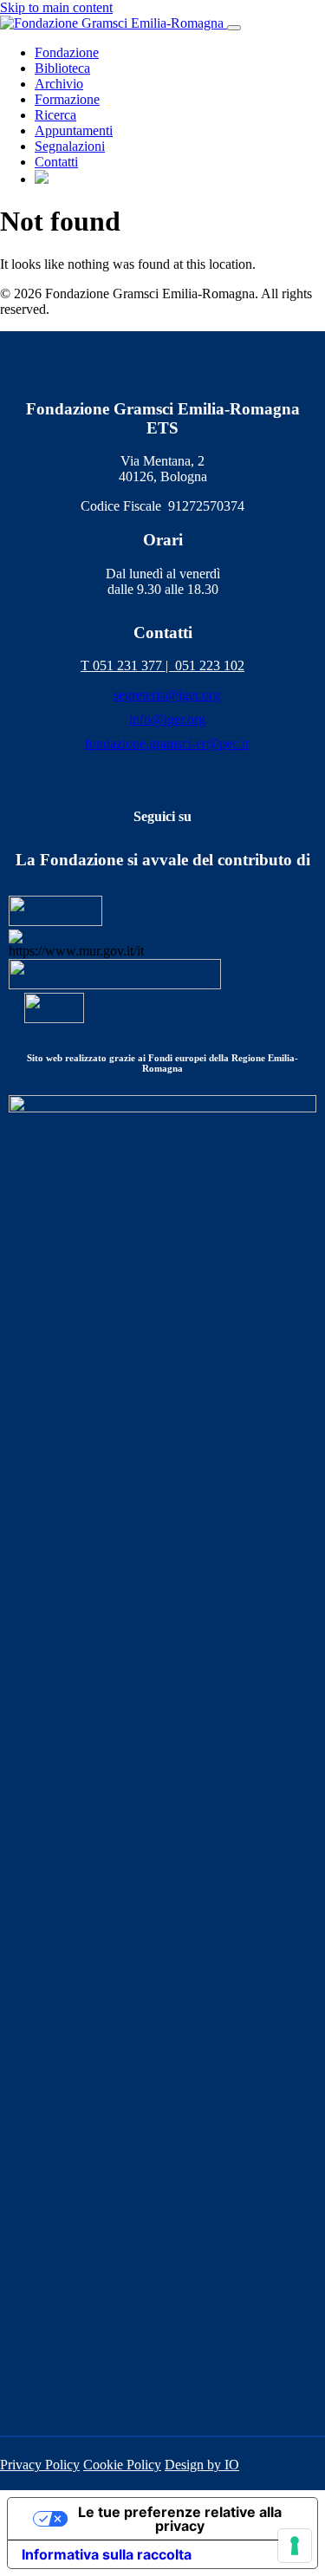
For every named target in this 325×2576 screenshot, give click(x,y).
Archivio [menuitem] (59, 84)
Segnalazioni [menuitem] (70, 146)
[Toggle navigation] (234, 28)
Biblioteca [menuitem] (62, 68)
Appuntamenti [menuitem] (74, 130)
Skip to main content (56, 7)
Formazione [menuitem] (67, 99)
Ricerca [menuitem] (55, 115)
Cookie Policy (122, 2465)
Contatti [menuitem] (56, 162)
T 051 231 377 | (128, 665)
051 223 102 (210, 665)
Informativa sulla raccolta (107, 2554)
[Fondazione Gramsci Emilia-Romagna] (114, 23)
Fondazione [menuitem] (67, 52)
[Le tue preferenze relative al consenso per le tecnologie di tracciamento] (295, 2546)
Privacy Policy (40, 2465)
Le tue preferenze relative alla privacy (180, 2519)
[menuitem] (42, 179)
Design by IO (202, 2465)
